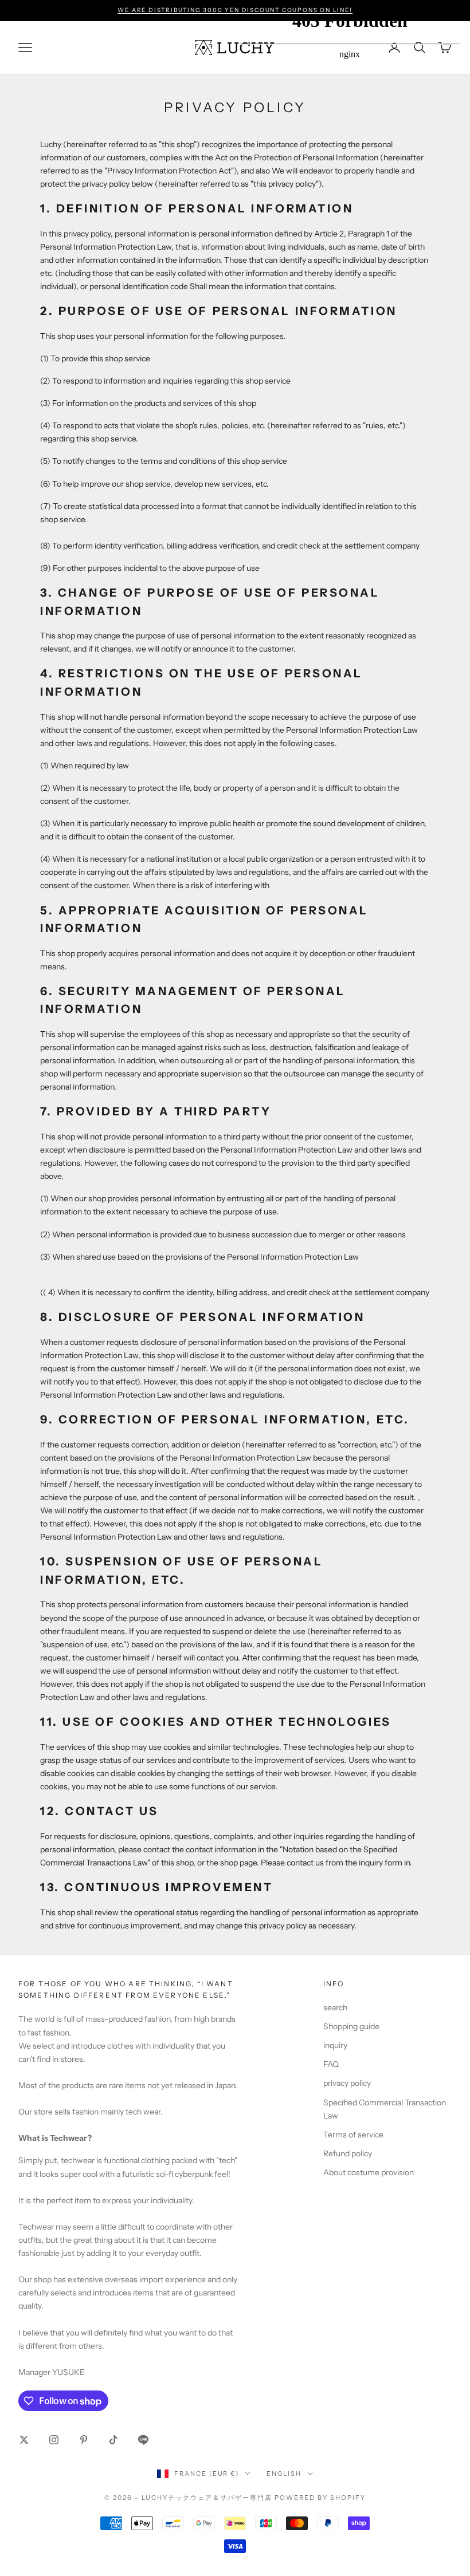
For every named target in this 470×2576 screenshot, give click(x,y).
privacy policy (347, 2083)
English (284, 2474)
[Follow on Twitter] (24, 2440)
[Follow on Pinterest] (84, 2440)
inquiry (335, 2045)
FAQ (331, 2064)
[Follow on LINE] (143, 2440)
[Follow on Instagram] (54, 2440)
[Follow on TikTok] (113, 2440)
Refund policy (348, 2153)
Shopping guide (351, 2026)
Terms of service (353, 2135)
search (335, 2007)
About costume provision (369, 2172)
